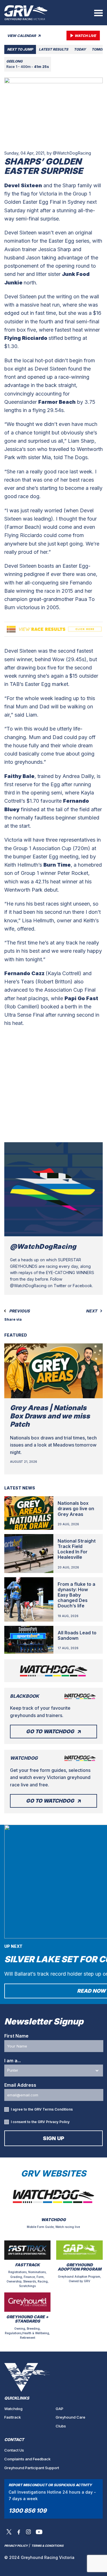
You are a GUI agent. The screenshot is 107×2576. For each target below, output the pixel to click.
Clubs (61, 2426)
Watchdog (13, 2409)
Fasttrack (13, 2417)
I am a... (13, 2061)
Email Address (20, 2085)
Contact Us (14, 2450)
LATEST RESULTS (53, 49)
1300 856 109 (28, 2511)
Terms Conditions (58, 2109)
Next (92, 1311)
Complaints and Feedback (27, 2459)
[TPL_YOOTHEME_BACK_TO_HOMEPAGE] (26, 13)
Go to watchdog (50, 1731)
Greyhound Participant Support (32, 2468)
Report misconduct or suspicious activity (50, 2485)
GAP (59, 2409)
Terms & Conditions (48, 2546)
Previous (19, 1311)
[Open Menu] (98, 13)
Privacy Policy (58, 2122)
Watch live (85, 36)
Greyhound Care (70, 2417)
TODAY (80, 49)
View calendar (22, 36)
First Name (16, 2036)
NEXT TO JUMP (20, 49)
